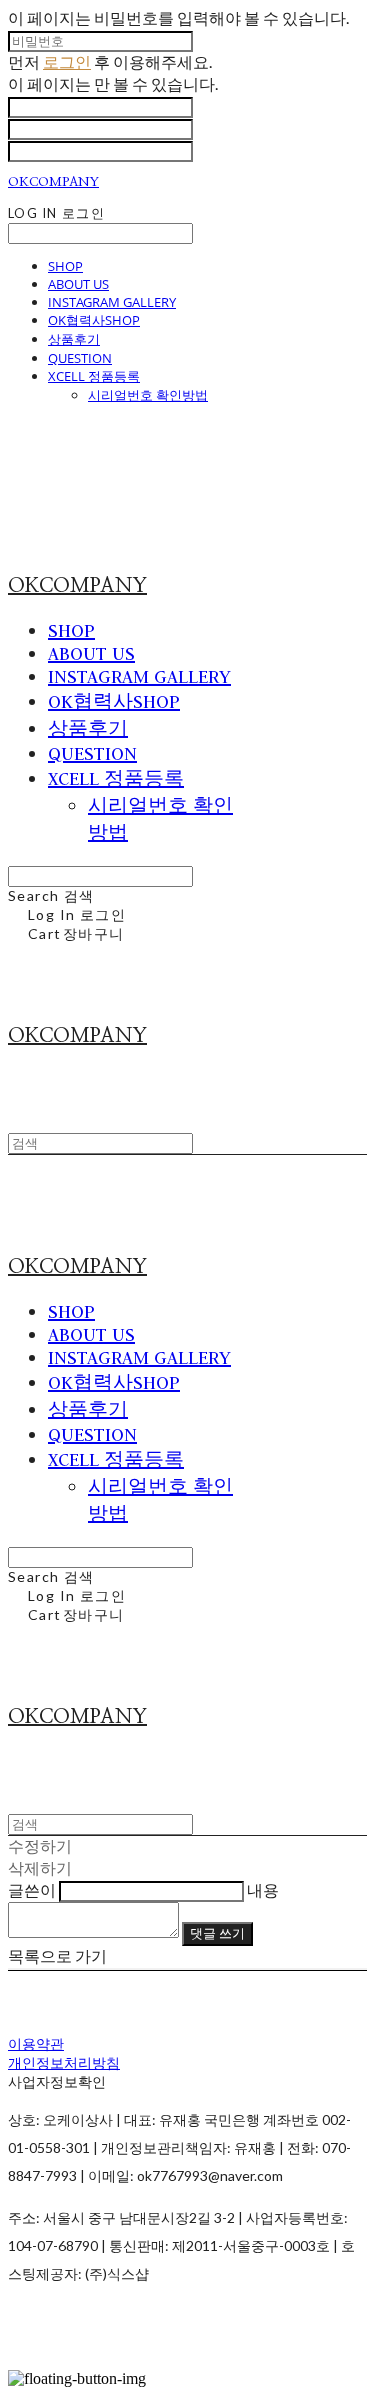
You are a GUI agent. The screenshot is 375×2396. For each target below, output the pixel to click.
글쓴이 (32, 1889)
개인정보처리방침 (64, 2062)
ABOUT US (78, 284)
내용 (263, 1889)
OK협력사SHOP (94, 320)
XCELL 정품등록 (94, 376)
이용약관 (36, 2043)
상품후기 (74, 339)
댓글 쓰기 (217, 1933)
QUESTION (80, 358)
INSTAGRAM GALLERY (112, 302)
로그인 (67, 61)
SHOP (65, 266)
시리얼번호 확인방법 (148, 395)
